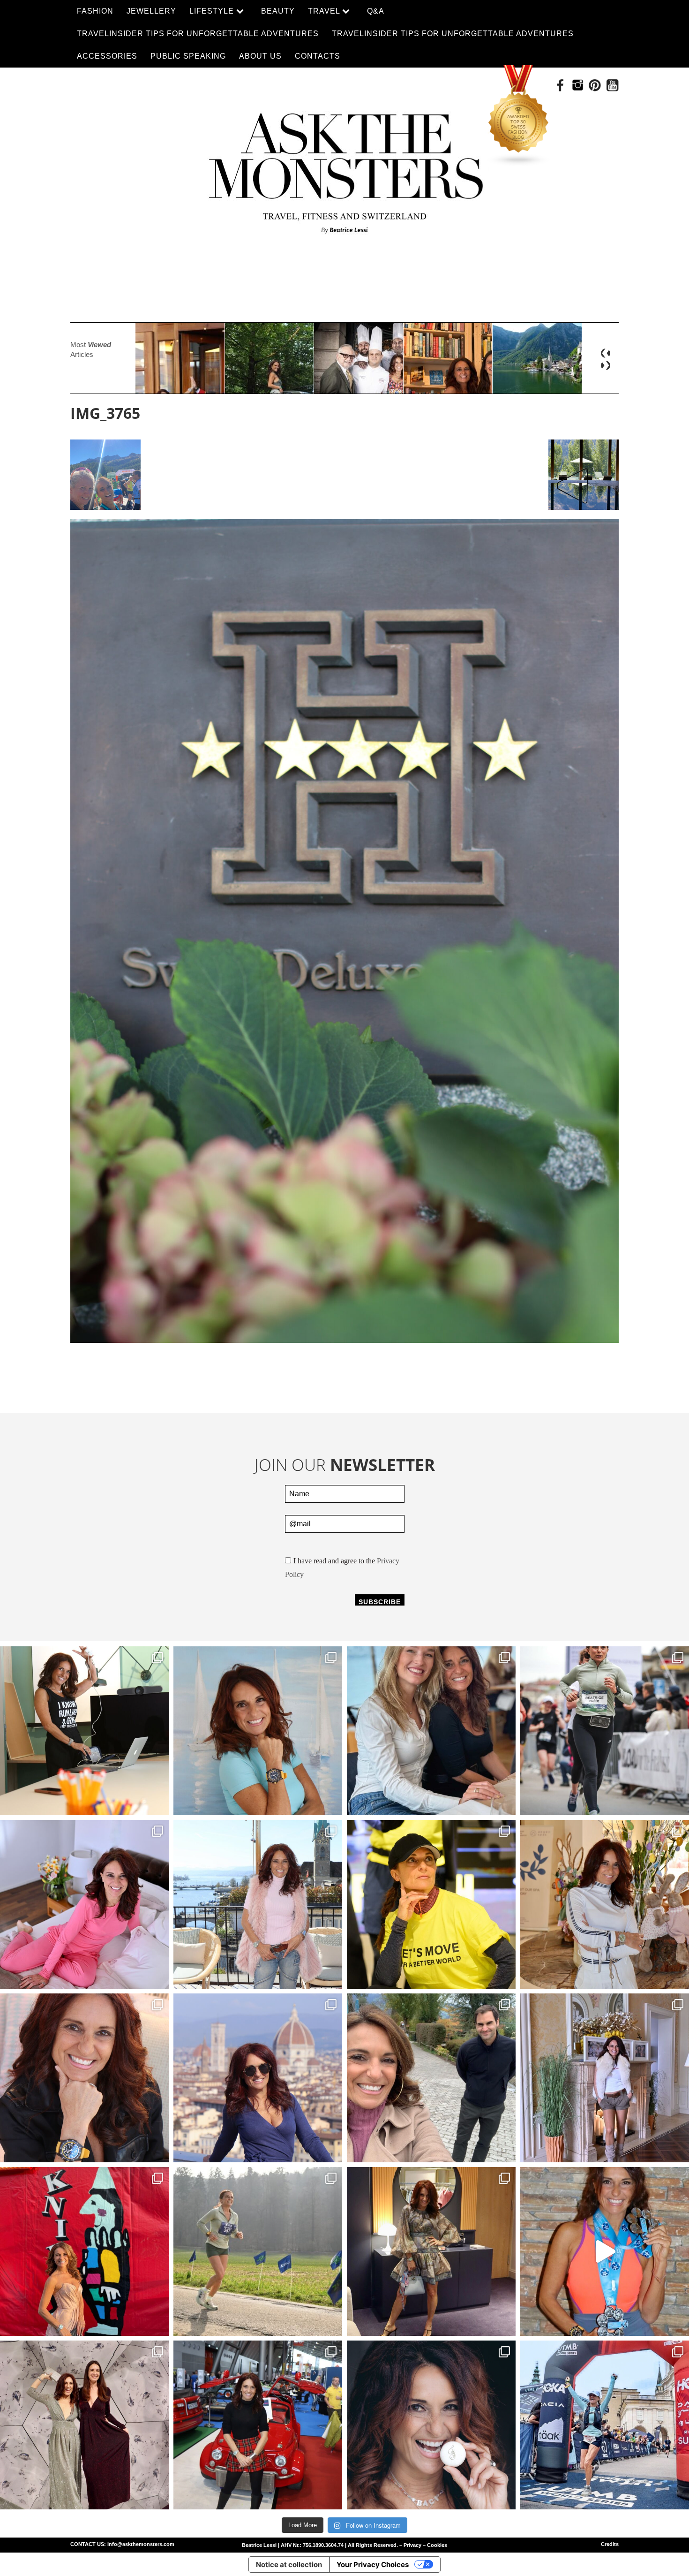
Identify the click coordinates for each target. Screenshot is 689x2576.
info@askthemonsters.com (141, 2544)
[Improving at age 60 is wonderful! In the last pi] (605, 1731)
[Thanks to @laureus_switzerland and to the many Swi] (431, 2078)
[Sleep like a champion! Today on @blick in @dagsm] (84, 1904)
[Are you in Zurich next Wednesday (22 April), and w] (258, 1731)
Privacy (412, 2545)
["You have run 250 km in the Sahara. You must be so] (84, 1731)
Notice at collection (289, 2565)
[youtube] (612, 85)
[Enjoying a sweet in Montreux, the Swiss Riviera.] (431, 2425)
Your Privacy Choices (373, 2565)
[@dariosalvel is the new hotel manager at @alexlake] (431, 1731)
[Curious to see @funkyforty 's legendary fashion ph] (605, 2078)
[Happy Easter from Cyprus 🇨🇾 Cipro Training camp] (605, 1904)
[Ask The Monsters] (344, 167)
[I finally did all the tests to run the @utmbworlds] (605, 2425)
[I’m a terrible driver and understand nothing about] (258, 2425)
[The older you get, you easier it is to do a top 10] (258, 2251)
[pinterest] (595, 85)
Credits (610, 2544)
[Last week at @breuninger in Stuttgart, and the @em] (431, 2251)
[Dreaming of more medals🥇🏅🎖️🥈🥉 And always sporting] (605, 2251)
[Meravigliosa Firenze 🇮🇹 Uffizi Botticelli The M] (258, 2078)
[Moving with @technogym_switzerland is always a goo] (431, 1904)
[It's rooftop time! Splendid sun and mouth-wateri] (258, 1904)
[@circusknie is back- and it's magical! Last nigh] (84, 2251)
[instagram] (578, 85)
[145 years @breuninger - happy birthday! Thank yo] (84, 2425)
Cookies (437, 2545)
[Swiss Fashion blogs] (519, 116)
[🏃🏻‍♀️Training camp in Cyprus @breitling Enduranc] (84, 2078)
